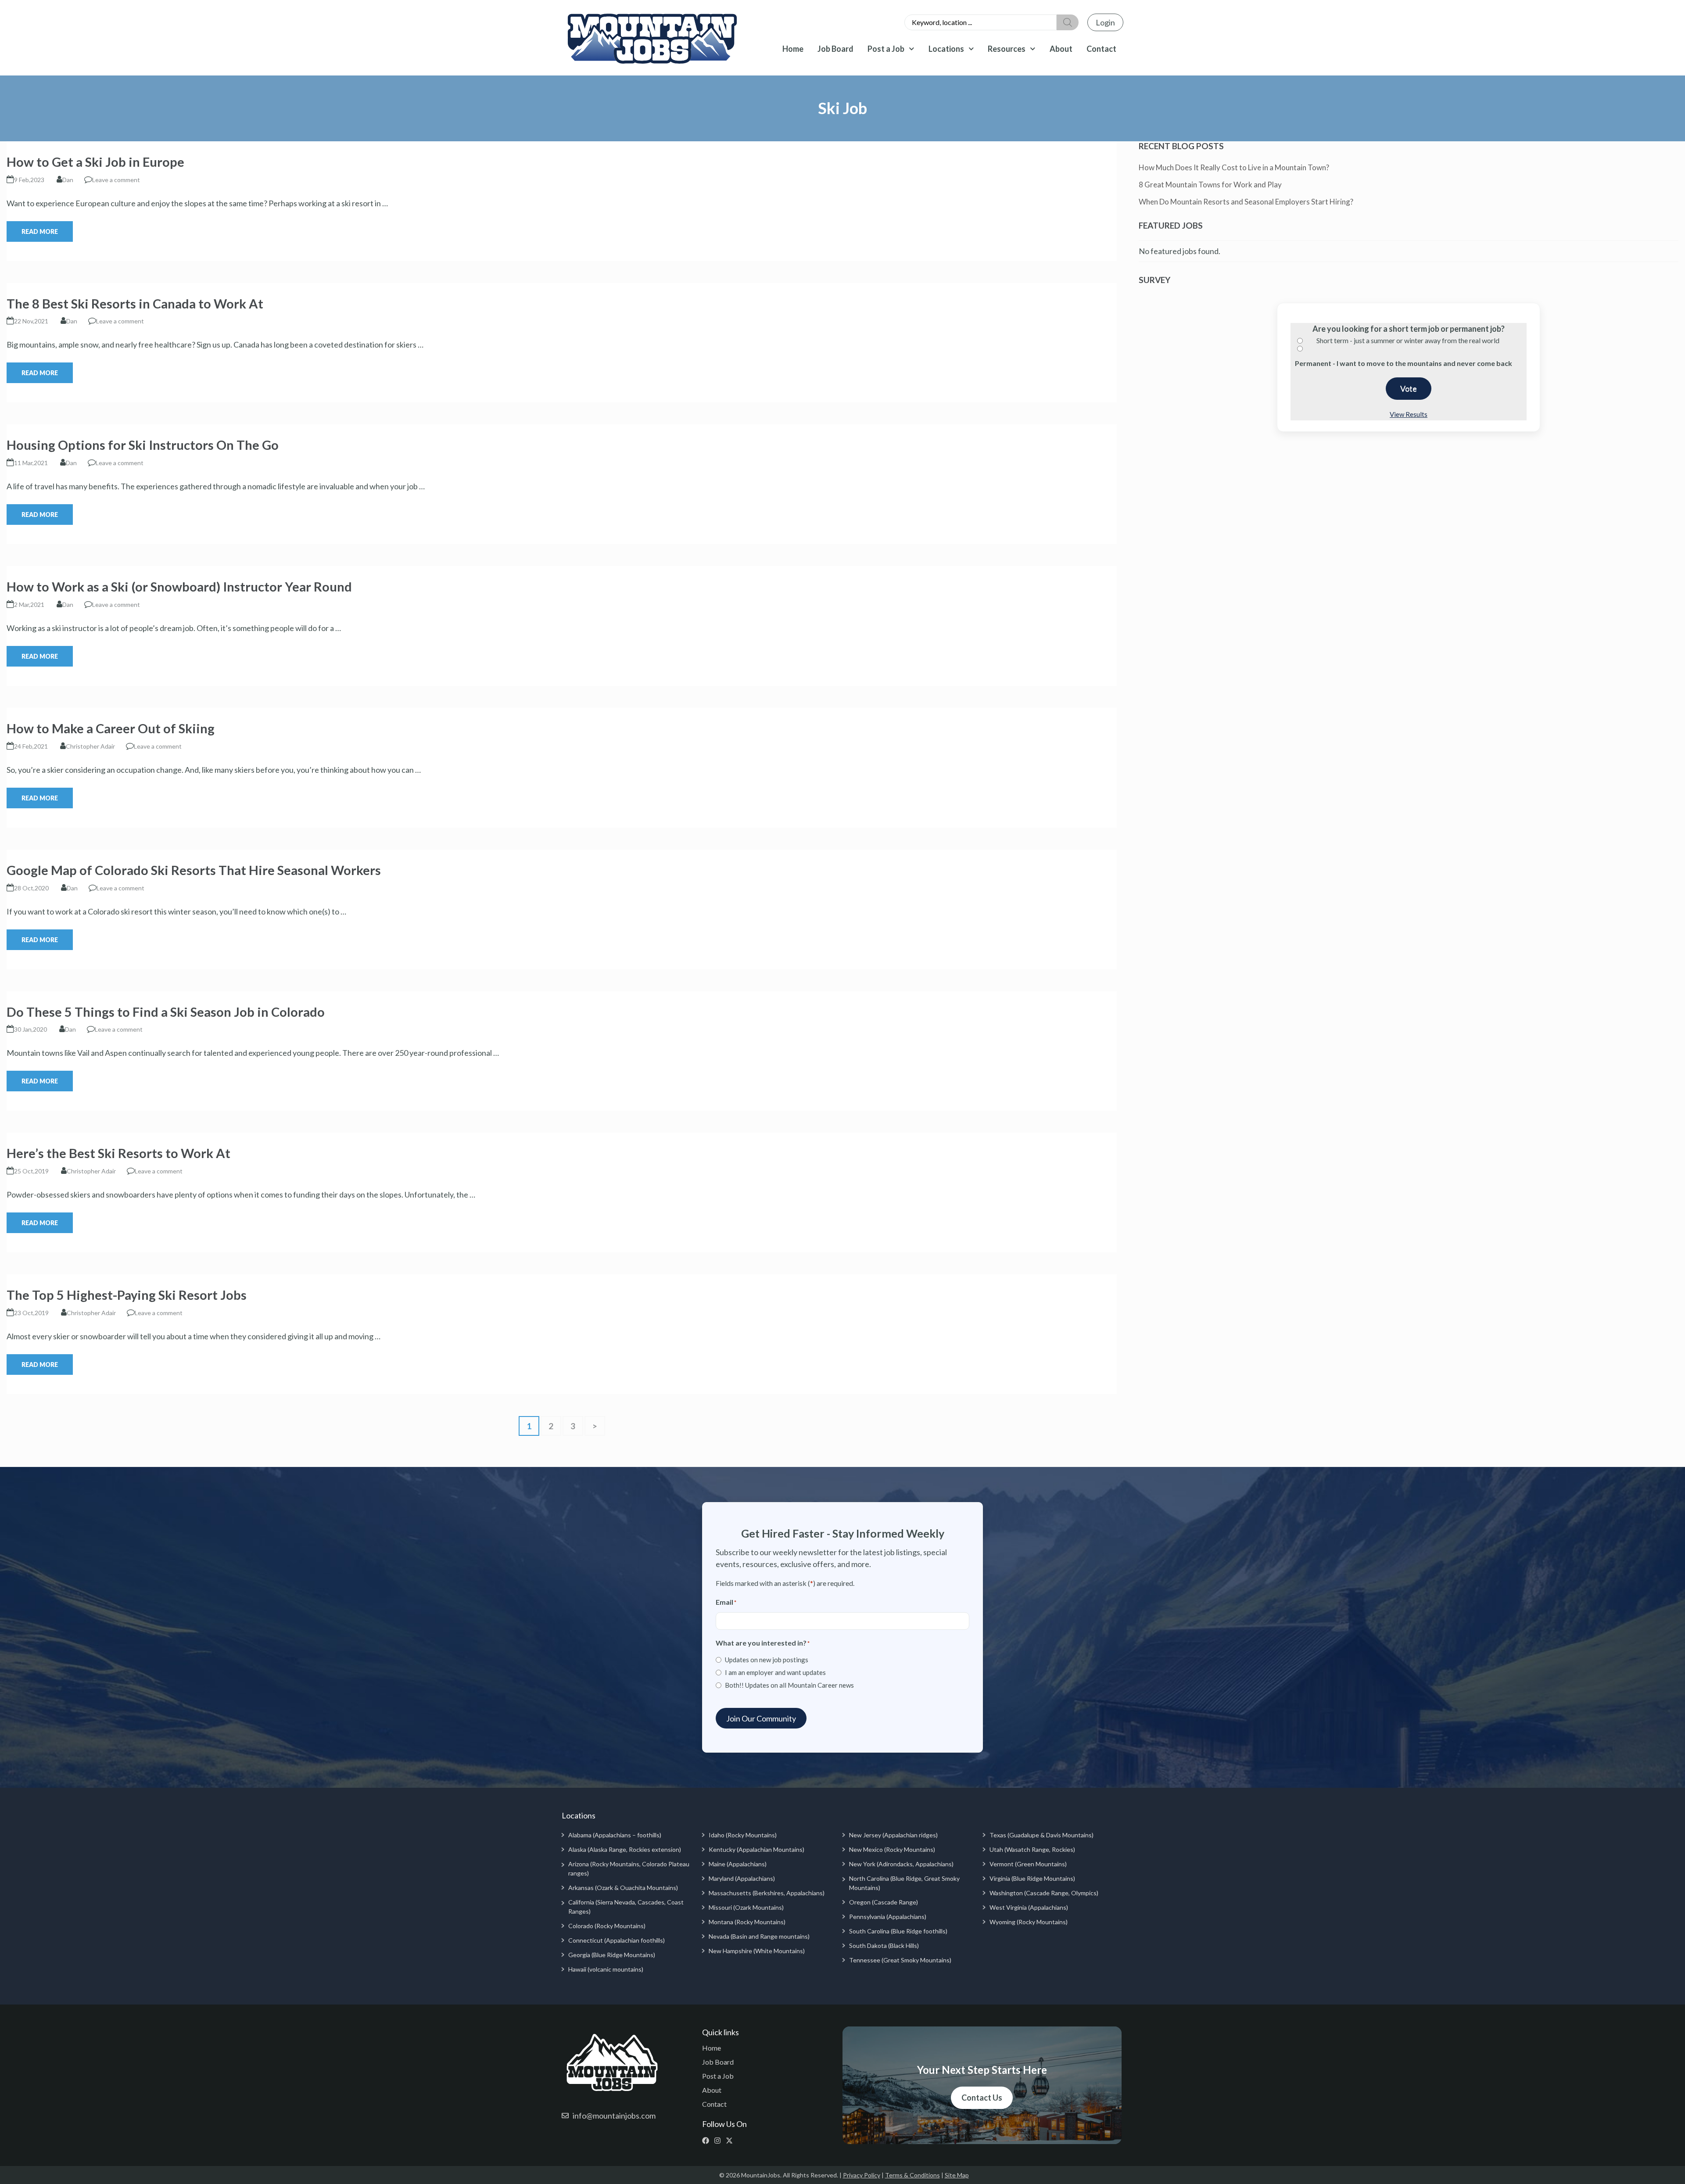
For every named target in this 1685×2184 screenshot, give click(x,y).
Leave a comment (116, 180)
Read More (40, 231)
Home (793, 49)
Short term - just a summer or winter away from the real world (1408, 340)
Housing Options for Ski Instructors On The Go (143, 445)
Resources (1007, 49)
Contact (1101, 49)
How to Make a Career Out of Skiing (111, 728)
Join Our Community (761, 1718)
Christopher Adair (90, 746)
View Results (1409, 414)
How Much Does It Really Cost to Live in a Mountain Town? (1234, 167)
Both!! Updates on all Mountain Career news (789, 1685)
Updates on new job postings (767, 1660)
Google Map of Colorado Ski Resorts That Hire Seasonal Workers (194, 870)
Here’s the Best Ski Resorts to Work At (118, 1153)
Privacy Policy (862, 2175)
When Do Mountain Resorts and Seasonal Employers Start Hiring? (1246, 202)
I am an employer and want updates (775, 1672)
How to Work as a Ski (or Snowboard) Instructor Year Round (179, 586)
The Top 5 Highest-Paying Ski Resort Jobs (127, 1295)
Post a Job (886, 49)
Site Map (957, 2175)
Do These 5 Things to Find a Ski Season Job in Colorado (166, 1012)
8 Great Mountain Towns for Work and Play (1210, 185)
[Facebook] (708, 2141)
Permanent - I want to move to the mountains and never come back (1404, 363)
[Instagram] (719, 2141)
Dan (68, 180)
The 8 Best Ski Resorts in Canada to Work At (135, 303)
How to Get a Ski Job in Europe (95, 162)
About (1061, 49)
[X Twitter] (731, 2141)
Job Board (835, 49)
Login (1105, 22)
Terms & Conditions (912, 2175)
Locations (946, 49)
